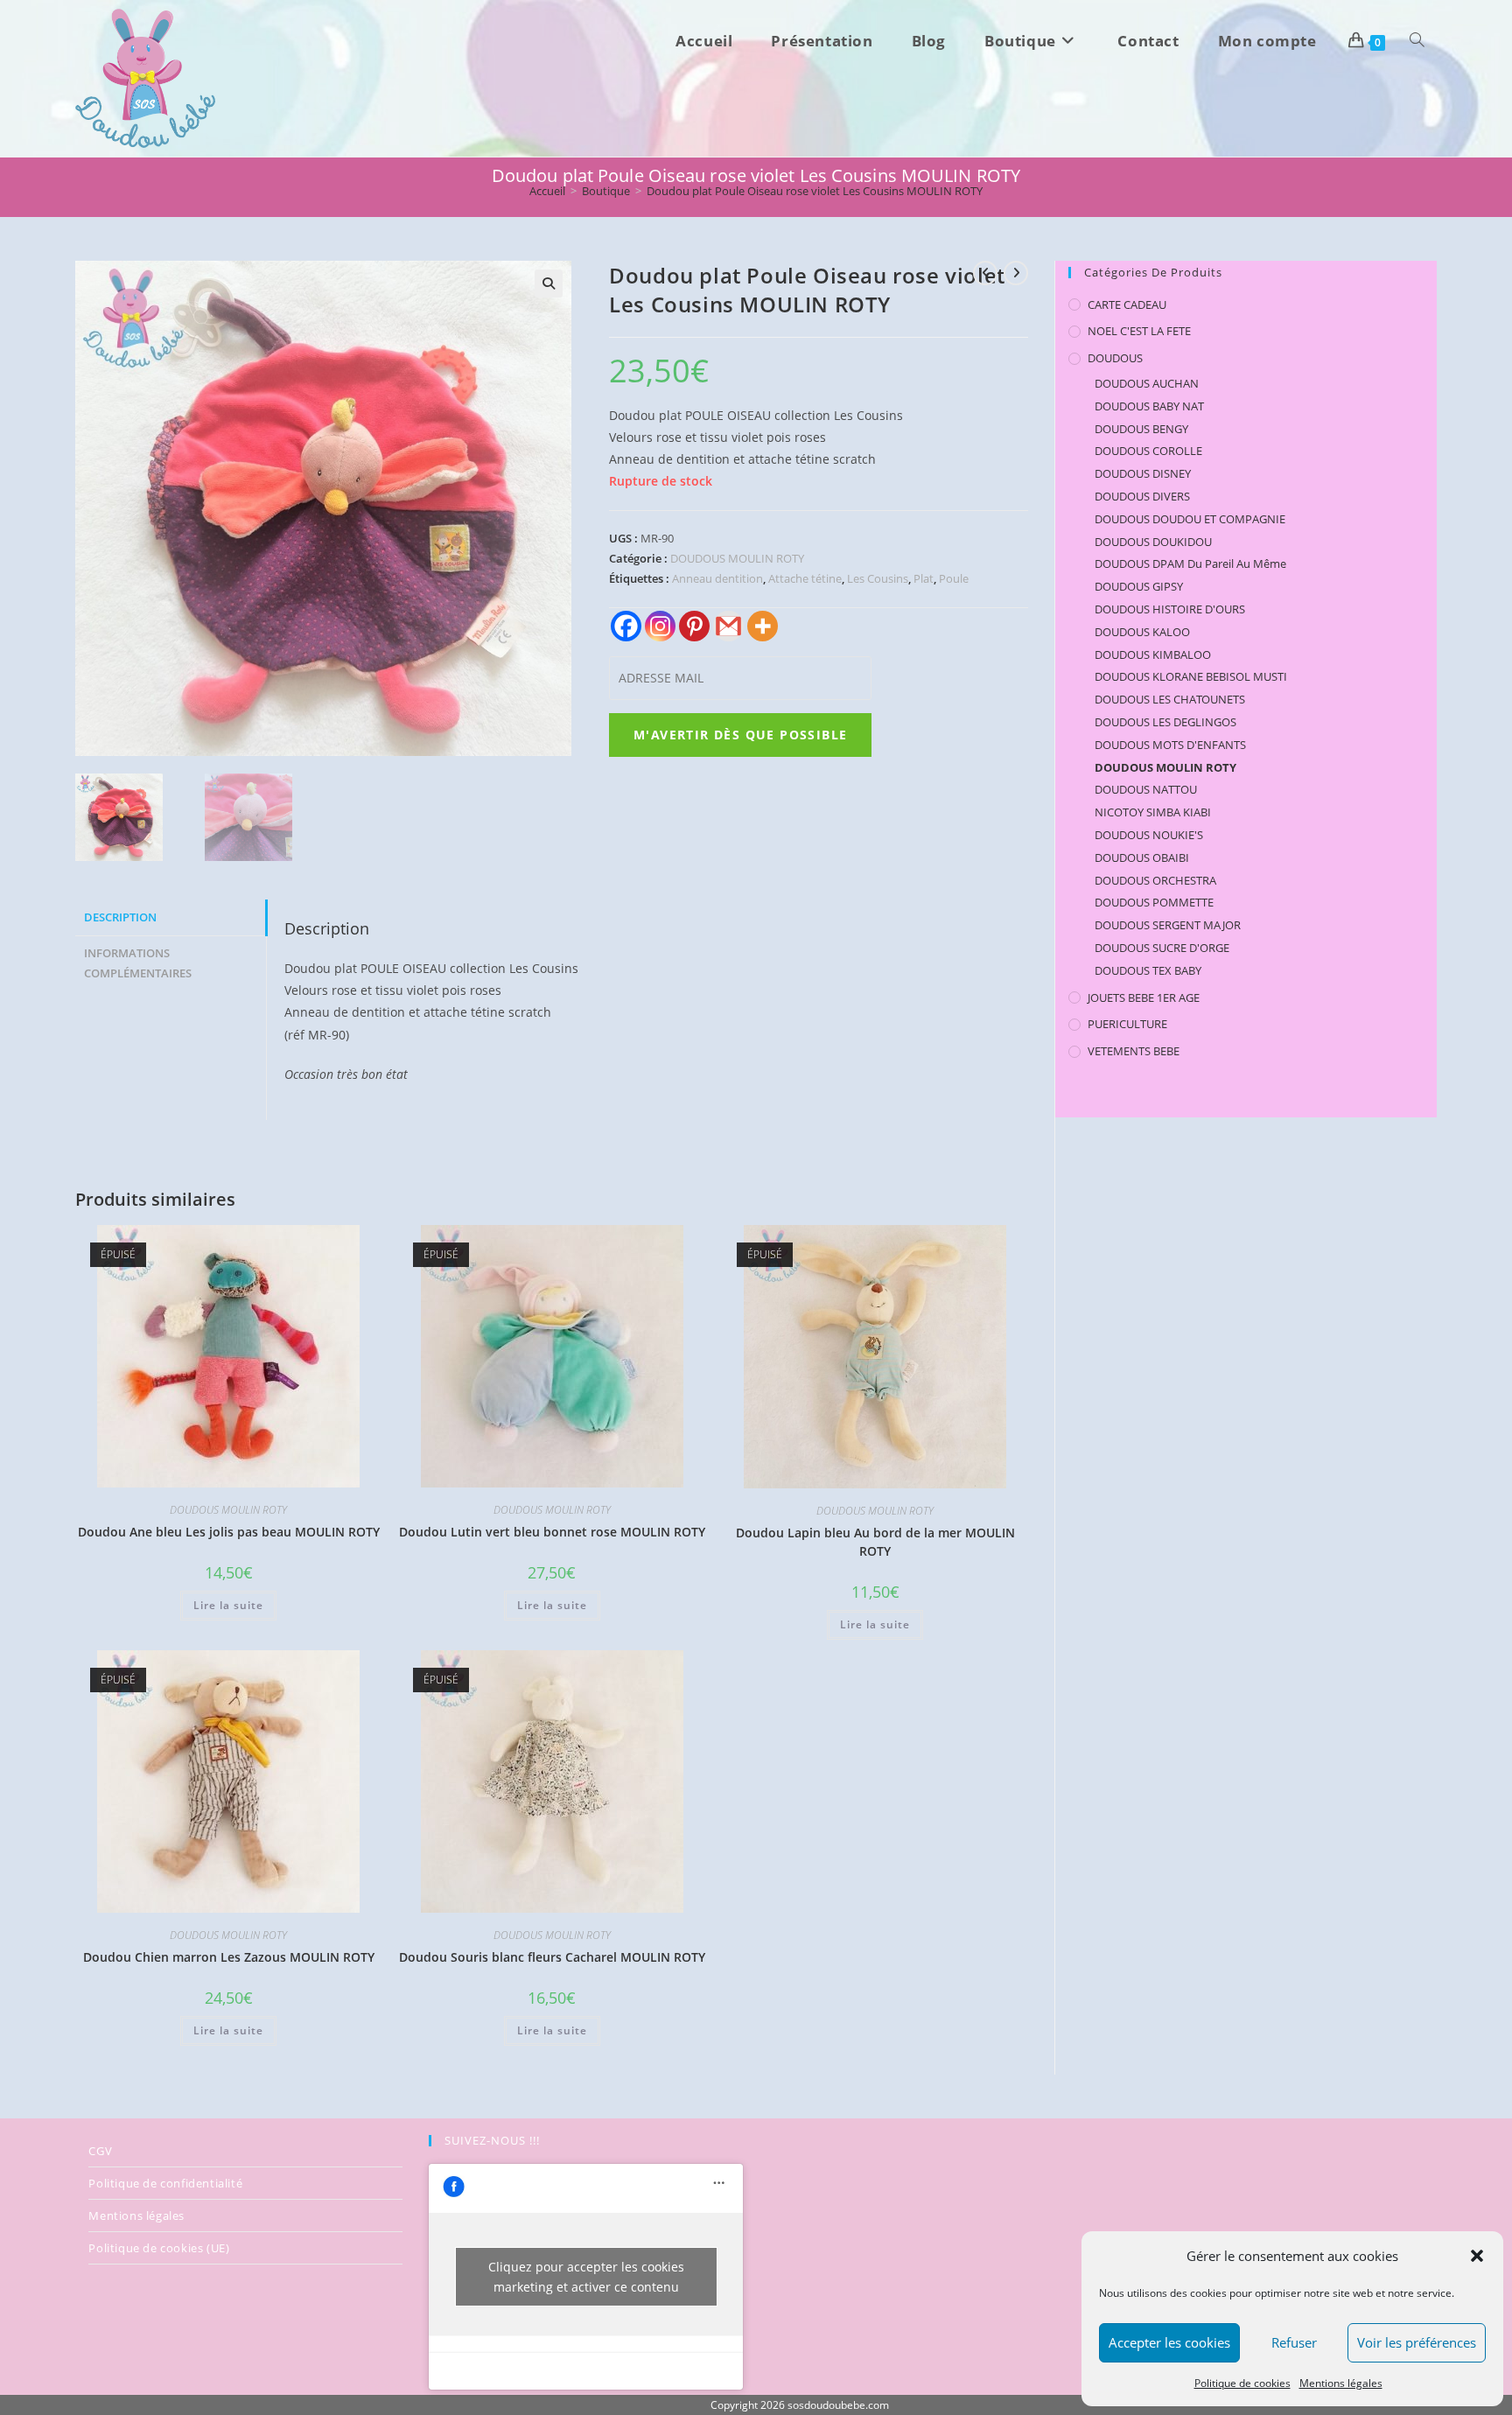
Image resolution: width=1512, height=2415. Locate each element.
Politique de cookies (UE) (159, 2248)
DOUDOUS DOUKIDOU (1153, 542)
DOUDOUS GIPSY (1139, 586)
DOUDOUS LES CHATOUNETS (1170, 699)
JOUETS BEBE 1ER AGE (1144, 997)
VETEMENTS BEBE (1134, 1051)
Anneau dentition (717, 578)
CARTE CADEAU (1127, 304)
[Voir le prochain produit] (1016, 273)
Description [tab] (120, 917)
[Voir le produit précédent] (985, 273)
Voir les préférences (1417, 2342)
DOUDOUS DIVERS (1142, 496)
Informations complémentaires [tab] (138, 963)
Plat (924, 578)
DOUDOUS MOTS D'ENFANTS (1170, 745)
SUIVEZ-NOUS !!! (492, 2140)
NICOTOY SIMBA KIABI (1153, 812)
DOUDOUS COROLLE (1148, 451)
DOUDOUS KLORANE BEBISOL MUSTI (1191, 676)
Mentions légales (1341, 2383)
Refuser (1294, 2342)
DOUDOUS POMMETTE (1154, 902)
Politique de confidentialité (165, 2183)
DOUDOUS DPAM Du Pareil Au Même (1190, 563)
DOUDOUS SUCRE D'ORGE (1162, 948)
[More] (763, 626)
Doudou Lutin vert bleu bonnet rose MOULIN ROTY (552, 1532)
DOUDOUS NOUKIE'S (1149, 835)
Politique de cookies (1242, 2383)
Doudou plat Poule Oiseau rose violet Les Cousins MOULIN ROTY (815, 191)
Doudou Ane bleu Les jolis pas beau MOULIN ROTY (229, 1532)
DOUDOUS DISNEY (1143, 473)
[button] (1477, 2256)
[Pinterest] (694, 626)
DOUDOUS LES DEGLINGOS (1165, 722)
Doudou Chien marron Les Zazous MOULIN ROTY (229, 1957)
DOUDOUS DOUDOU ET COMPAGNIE (1190, 519)
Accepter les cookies (1169, 2342)
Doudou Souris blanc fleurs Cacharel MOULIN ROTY (552, 1957)
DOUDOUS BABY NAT (1149, 406)
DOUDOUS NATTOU (1146, 789)
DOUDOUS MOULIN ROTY (737, 558)
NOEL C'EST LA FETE (1139, 331)
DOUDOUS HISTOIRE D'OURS (1170, 609)
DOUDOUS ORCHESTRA (1155, 880)
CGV (100, 2151)
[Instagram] (660, 626)
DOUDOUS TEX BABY (1148, 970)
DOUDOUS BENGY (1141, 429)
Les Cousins (878, 578)
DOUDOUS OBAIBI (1142, 857)
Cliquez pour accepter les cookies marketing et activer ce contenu (586, 2277)
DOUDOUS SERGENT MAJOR (1168, 925)
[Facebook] (626, 626)
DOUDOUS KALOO (1142, 632)
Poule (954, 578)
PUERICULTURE (1127, 1024)
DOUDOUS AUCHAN (1147, 383)
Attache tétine (805, 578)
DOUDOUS (1115, 358)
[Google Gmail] (728, 626)
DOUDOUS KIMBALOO (1153, 654)
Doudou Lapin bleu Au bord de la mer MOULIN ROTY (875, 1542)
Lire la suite (228, 1605)
